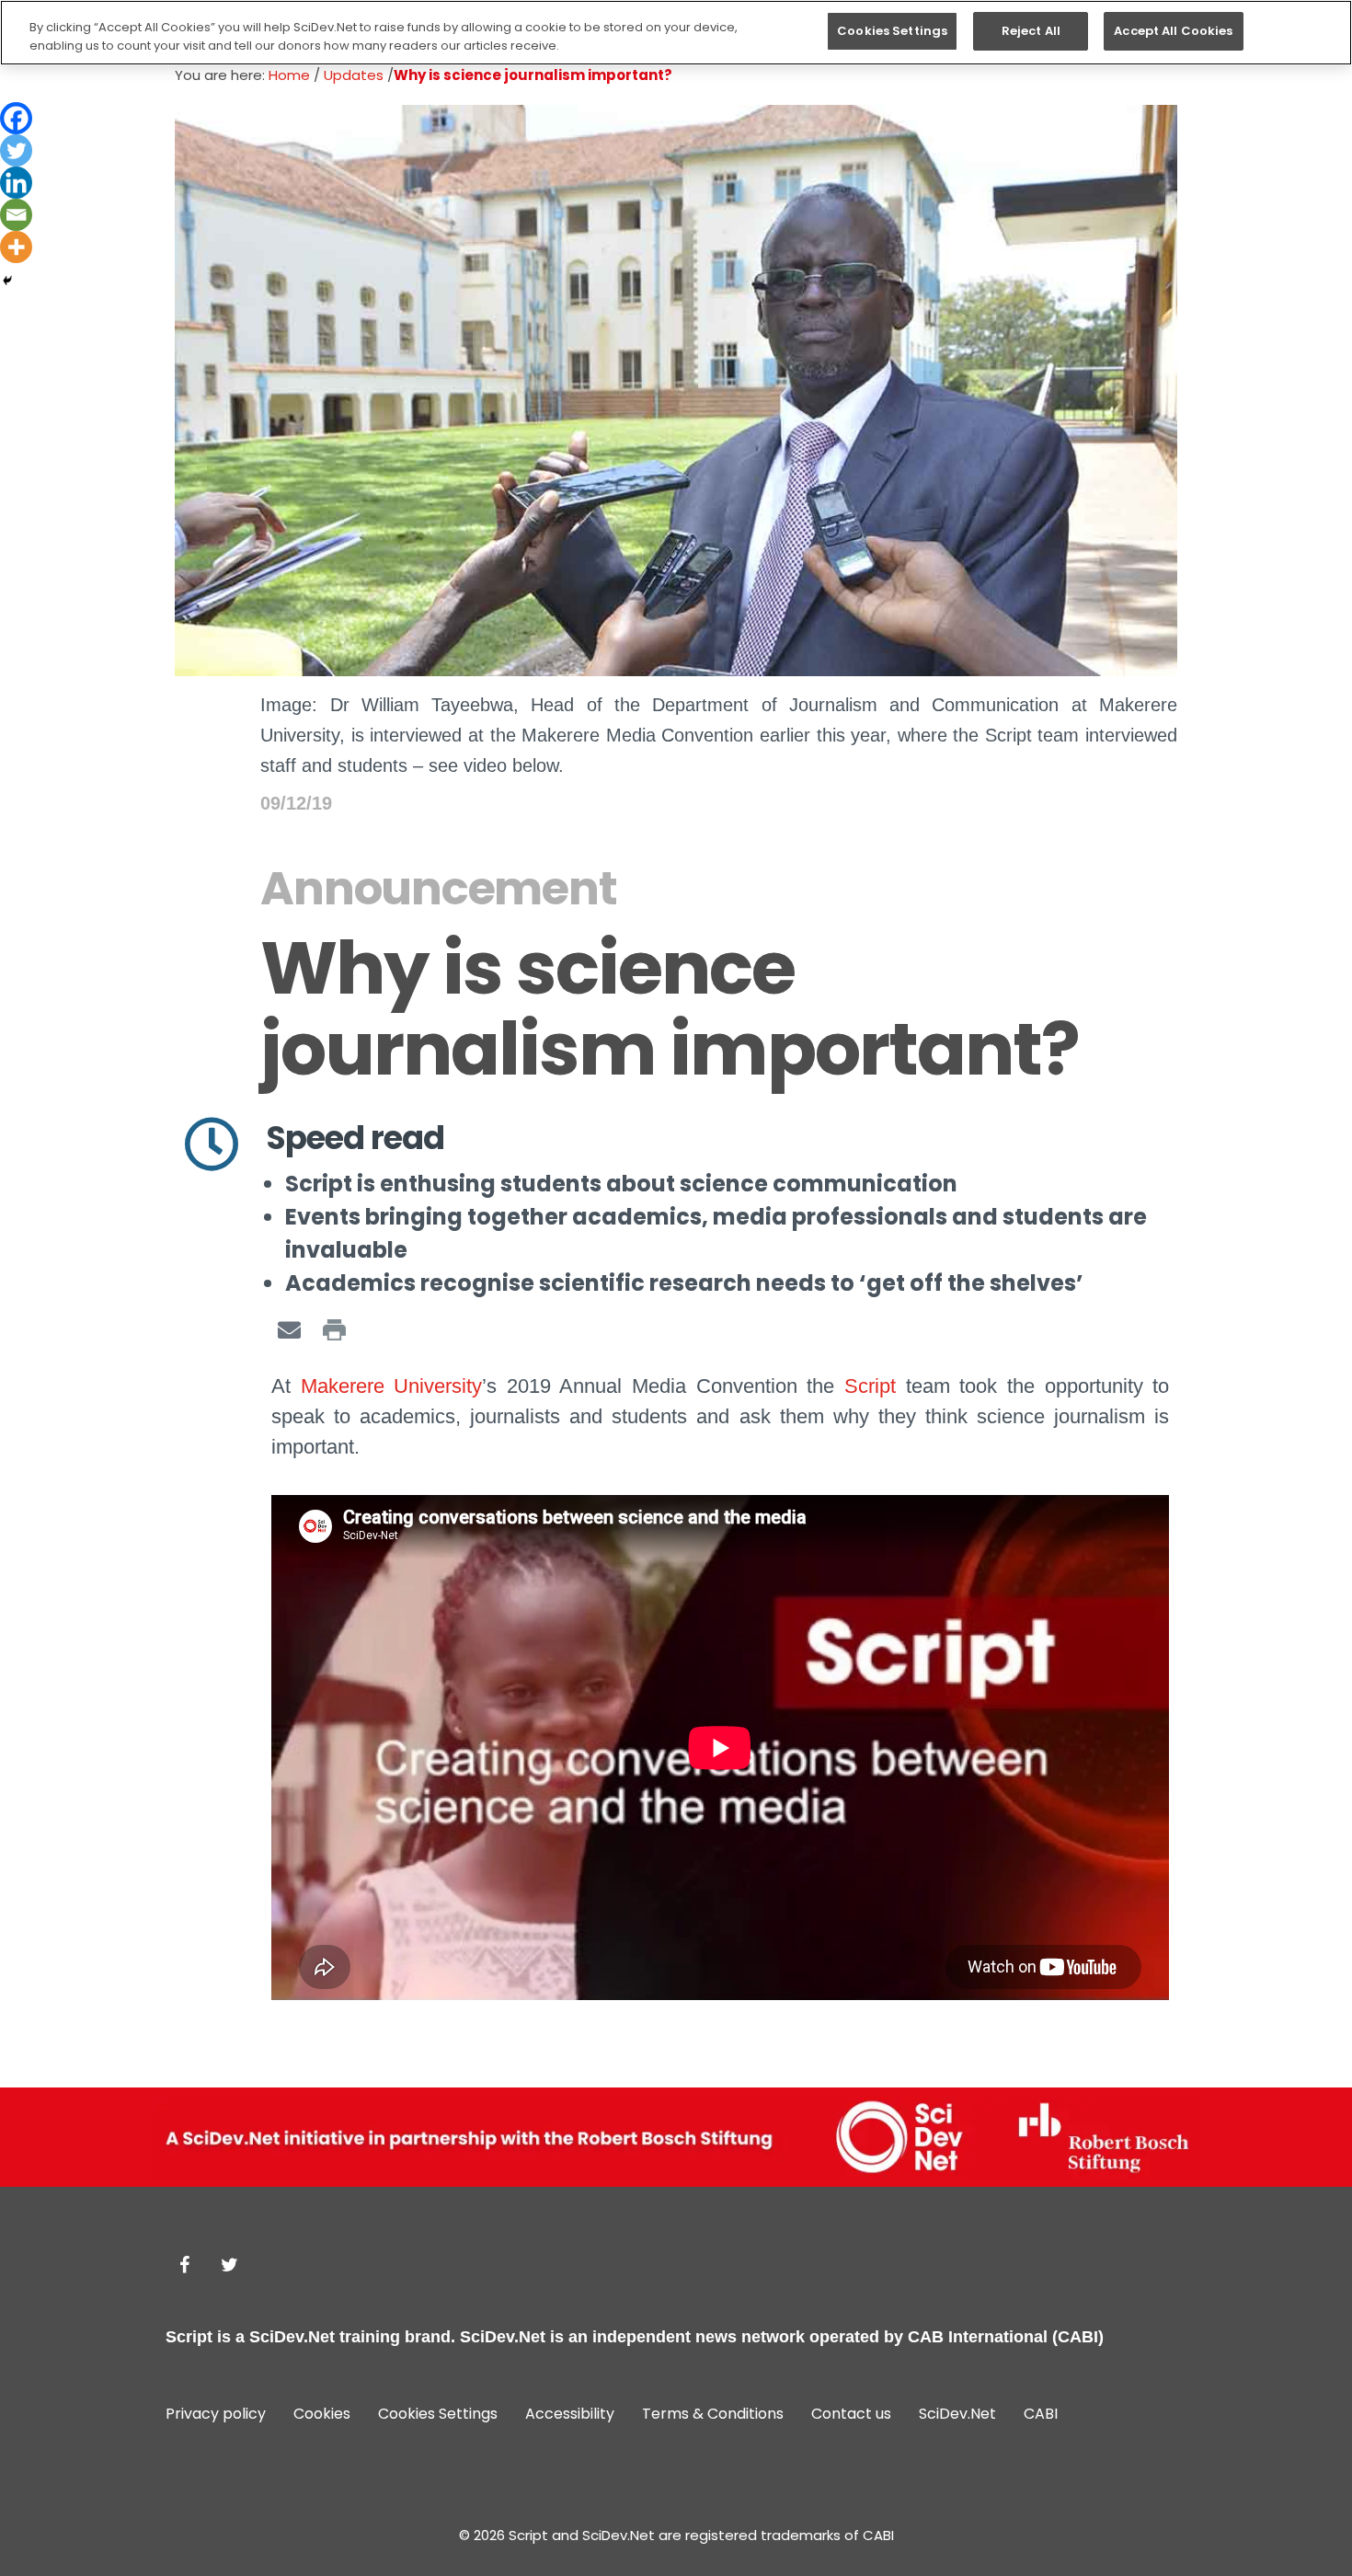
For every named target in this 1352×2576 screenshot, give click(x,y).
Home (289, 75)
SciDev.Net (292, 2337)
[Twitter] (16, 150)
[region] (676, 33)
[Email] (16, 215)
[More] (16, 247)
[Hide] (7, 281)
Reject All (1031, 31)
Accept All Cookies (1173, 31)
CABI (1041, 2414)
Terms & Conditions (713, 2414)
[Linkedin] (16, 183)
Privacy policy (216, 2414)
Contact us (851, 2414)
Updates (354, 75)
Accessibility (570, 2414)
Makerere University (392, 1386)
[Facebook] (16, 118)
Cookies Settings (892, 31)
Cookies (322, 2414)
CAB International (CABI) (1006, 2337)
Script (870, 1386)
